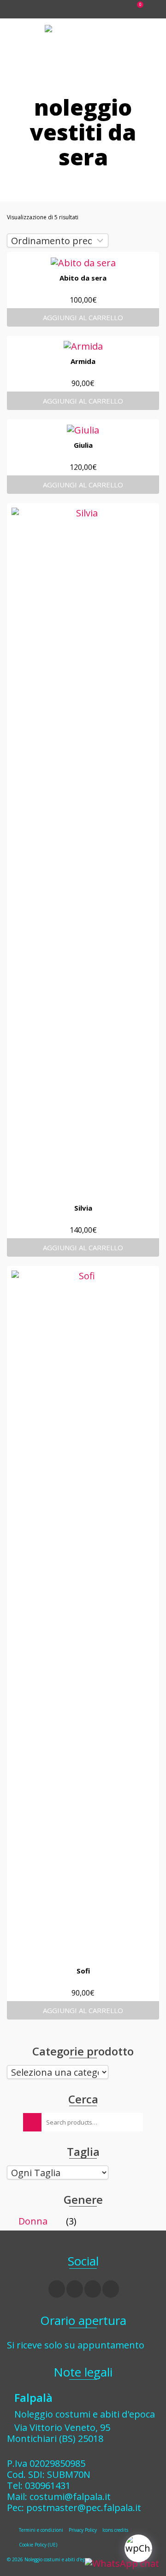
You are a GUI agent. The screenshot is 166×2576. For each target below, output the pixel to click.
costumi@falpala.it (70, 2497)
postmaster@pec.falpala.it (84, 2508)
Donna (33, 2221)
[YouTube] (93, 2289)
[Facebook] (57, 2289)
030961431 (48, 2485)
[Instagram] (75, 2289)
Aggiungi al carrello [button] (83, 317)
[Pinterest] (111, 2289)
